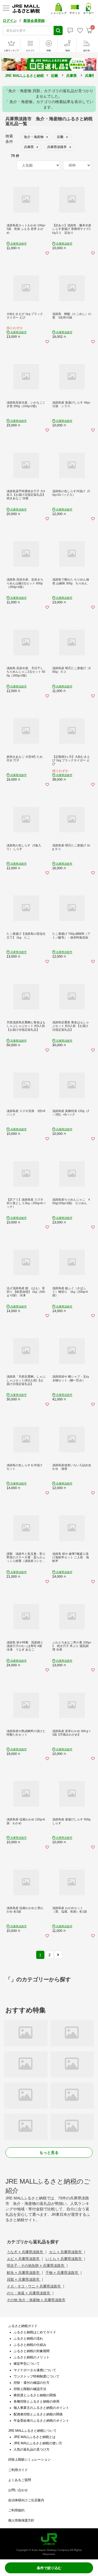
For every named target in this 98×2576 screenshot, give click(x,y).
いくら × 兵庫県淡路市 (64, 2259)
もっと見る (49, 2153)
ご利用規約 (16, 2510)
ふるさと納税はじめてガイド (35, 2332)
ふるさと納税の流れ (28, 2338)
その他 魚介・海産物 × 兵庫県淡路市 (36, 2300)
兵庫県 (71, 76)
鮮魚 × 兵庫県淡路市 (24, 2273)
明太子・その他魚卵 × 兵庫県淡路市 (36, 2266)
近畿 (54, 76)
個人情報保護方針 (21, 2520)
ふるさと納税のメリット (32, 2357)
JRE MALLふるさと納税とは (35, 2437)
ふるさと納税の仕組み (30, 2345)
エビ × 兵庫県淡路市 (24, 2259)
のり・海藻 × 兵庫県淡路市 (29, 2293)
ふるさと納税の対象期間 (32, 2351)
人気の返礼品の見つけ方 (32, 2449)
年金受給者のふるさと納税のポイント (41, 2421)
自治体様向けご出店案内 (26, 2500)
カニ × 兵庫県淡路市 (66, 2252)
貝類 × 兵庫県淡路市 (24, 2279)
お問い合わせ (18, 2490)
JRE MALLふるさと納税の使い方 (38, 2443)
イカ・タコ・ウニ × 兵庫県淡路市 (34, 2286)
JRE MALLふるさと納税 (24, 76)
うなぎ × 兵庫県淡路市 (25, 2252)
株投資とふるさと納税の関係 (35, 2395)
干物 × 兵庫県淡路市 (62, 2273)
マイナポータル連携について (35, 2370)
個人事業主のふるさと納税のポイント (41, 2408)
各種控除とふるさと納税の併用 (36, 2401)
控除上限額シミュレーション (29, 2460)
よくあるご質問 (20, 2480)
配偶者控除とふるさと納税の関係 (38, 2414)
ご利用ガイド (18, 2470)
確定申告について (27, 2364)
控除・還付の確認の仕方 (32, 2383)
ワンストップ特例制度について (36, 2376)
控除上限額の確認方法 (30, 2389)
